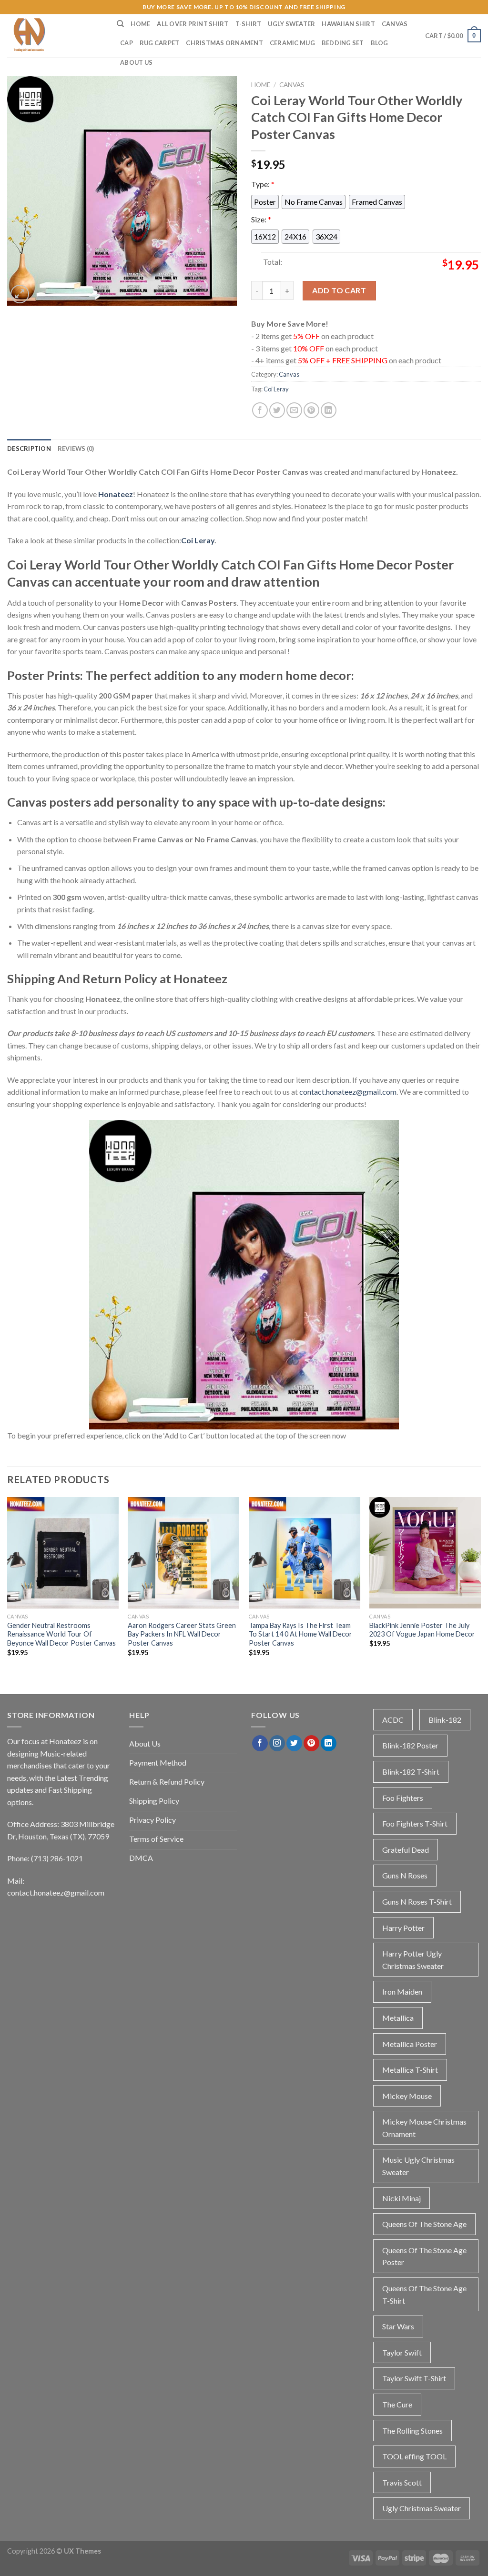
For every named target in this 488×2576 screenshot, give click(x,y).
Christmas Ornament (224, 43)
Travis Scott (402, 2482)
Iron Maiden (402, 1992)
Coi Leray (276, 389)
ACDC (393, 1720)
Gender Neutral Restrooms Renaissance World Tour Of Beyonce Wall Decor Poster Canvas (61, 1634)
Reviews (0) (76, 449)
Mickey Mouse (407, 2096)
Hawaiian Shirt (348, 24)
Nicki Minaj (402, 2198)
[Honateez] (55, 36)
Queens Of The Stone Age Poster (424, 2256)
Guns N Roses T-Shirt (417, 1902)
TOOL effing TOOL (414, 2456)
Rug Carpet (160, 43)
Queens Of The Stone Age (424, 2224)
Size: (261, 219)
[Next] (480, 1585)
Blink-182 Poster (410, 1745)
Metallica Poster (410, 2044)
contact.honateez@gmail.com (348, 1092)
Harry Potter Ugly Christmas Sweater (413, 1960)
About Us (136, 62)
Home (140, 24)
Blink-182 (445, 1720)
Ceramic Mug (292, 43)
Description (29, 449)
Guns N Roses (405, 1875)
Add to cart (339, 290)
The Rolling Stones (412, 2431)
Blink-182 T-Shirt (411, 1772)
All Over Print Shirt (193, 24)
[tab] (29, 449)
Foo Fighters (403, 1798)
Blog (380, 43)
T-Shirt (249, 24)
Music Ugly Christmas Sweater (418, 2166)
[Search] (120, 24)
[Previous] (8, 1585)
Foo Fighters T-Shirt (415, 1823)
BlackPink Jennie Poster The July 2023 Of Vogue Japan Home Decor (422, 1630)
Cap (127, 43)
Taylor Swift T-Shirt (414, 2378)
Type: (263, 184)
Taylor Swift (402, 2352)
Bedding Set (343, 43)
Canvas (395, 24)
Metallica (398, 2018)
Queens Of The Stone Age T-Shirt (424, 2294)
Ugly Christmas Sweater (422, 2508)
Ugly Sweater (291, 24)
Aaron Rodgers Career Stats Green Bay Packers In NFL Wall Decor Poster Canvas (182, 1634)
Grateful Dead (406, 1850)
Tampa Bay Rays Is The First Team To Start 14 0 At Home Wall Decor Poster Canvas (300, 1634)
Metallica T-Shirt (410, 2070)
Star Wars (398, 2326)
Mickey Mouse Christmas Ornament (424, 2128)
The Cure (397, 2404)
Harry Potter (403, 1928)
